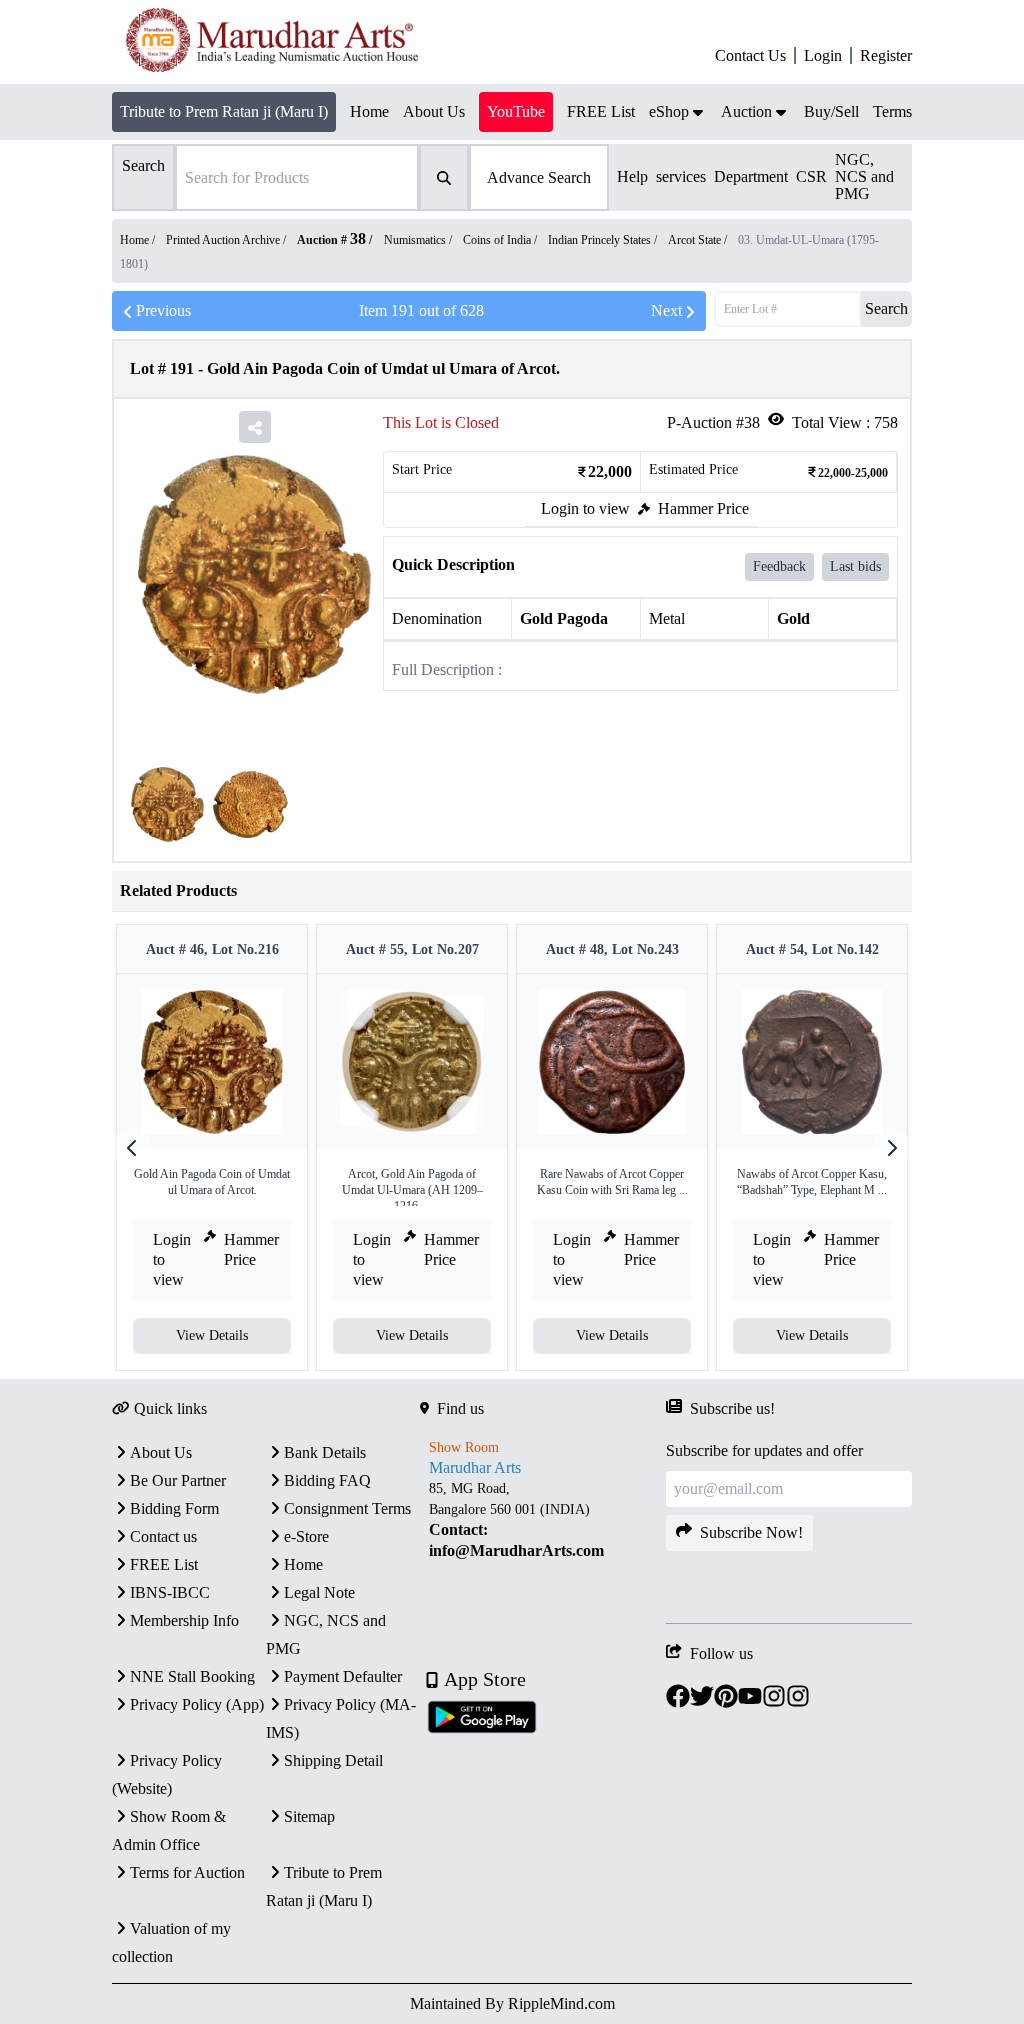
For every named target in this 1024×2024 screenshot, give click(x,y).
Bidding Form (174, 1508)
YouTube (516, 111)
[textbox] (543, 1520)
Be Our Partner (178, 1480)
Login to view (585, 508)
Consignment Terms (347, 1508)
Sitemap (309, 1816)
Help (632, 176)
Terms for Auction (187, 1872)
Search (886, 308)
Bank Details (325, 1452)
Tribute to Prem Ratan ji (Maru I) (224, 111)
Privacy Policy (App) (197, 1704)
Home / (139, 240)
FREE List (164, 1564)
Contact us (163, 1536)
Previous (163, 310)
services (681, 176)
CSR (811, 176)
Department (751, 176)
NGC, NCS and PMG (864, 176)
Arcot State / (699, 240)
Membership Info (184, 1620)
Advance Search (539, 177)
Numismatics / (419, 240)
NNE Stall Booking (192, 1676)
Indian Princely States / (604, 240)
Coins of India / (501, 240)
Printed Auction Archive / (227, 240)
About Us (161, 1452)
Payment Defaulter (343, 1676)
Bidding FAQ (327, 1480)
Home (303, 1564)
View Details (212, 1335)
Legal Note (319, 1592)
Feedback (779, 566)
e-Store (306, 1536)
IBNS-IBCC (170, 1592)
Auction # (331, 240)
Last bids (855, 566)
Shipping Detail (333, 1760)
